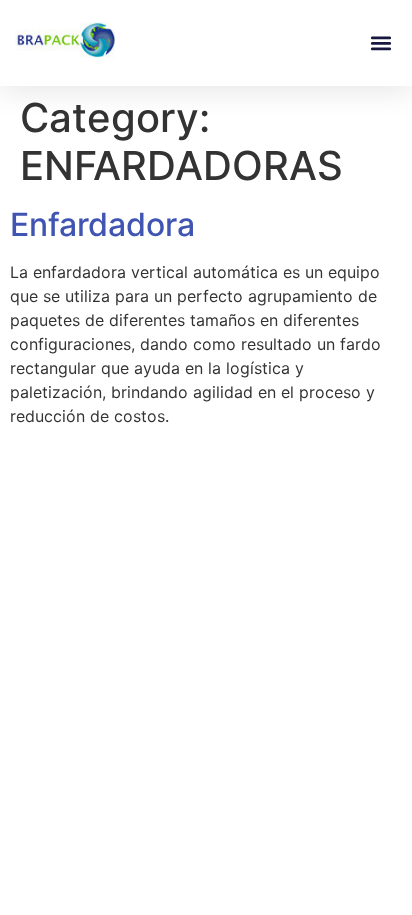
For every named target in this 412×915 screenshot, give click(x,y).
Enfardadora (102, 224)
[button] (380, 43)
